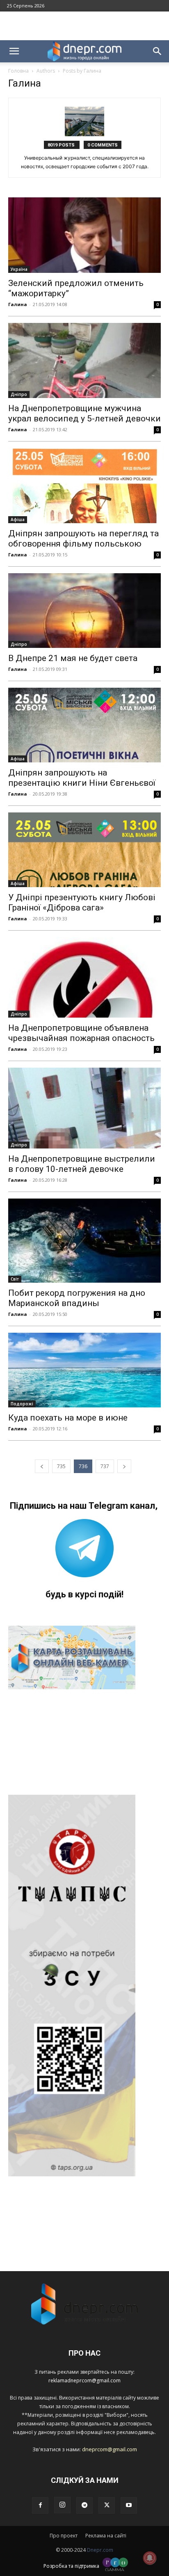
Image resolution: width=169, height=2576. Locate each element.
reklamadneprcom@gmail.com (84, 2380)
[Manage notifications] (150, 2558)
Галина (18, 304)
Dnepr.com (100, 2550)
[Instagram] (62, 2505)
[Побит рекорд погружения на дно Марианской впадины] (84, 1241)
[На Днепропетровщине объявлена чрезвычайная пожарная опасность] (84, 977)
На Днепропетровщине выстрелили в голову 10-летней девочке (82, 1164)
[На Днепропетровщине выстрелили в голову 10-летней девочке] (84, 1108)
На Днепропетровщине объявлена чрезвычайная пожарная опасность (81, 1033)
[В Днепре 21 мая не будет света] (84, 611)
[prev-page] (42, 1466)
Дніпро (19, 394)
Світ (15, 1279)
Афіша (18, 519)
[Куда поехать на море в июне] (84, 1370)
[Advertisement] (84, 26)
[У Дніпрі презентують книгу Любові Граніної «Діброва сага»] (84, 850)
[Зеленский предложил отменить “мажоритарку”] (84, 235)
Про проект (64, 2536)
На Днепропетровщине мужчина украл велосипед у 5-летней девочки (84, 413)
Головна (18, 71)
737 (105, 1466)
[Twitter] (107, 2505)
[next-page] (124, 1466)
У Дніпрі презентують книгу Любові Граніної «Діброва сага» (82, 903)
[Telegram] (84, 2505)
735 (61, 1466)
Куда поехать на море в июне (68, 1418)
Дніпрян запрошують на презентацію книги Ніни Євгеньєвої (82, 778)
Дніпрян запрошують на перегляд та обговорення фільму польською (83, 539)
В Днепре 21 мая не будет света (73, 658)
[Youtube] (129, 2505)
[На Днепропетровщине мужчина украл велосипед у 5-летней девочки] (84, 361)
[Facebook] (40, 2505)
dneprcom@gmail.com (110, 2449)
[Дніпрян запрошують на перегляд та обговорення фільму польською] (84, 485)
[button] (14, 51)
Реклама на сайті (106, 2536)
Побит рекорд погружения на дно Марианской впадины (77, 1298)
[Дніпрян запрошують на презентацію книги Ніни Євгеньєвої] (84, 725)
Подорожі (22, 1404)
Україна (19, 269)
